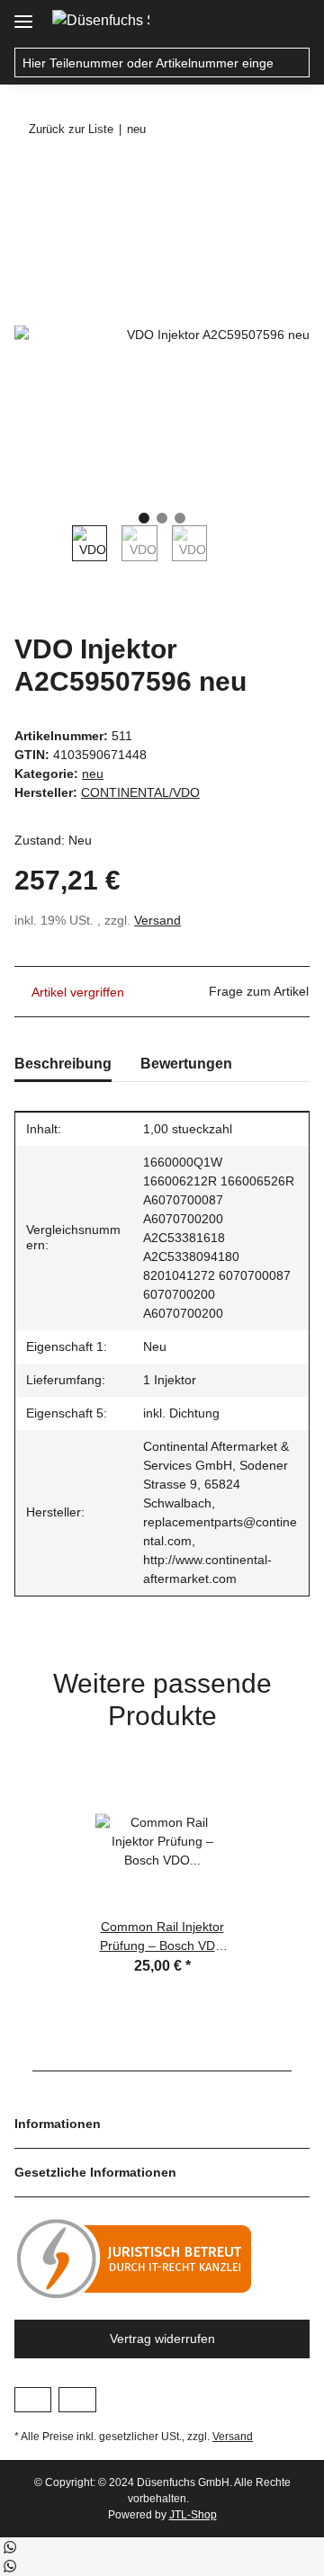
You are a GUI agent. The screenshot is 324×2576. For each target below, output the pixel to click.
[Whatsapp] (9, 2547)
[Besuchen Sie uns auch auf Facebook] (33, 2400)
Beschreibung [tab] (63, 1064)
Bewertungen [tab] (186, 1064)
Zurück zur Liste (71, 129)
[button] (257, 20)
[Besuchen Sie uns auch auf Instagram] (77, 2400)
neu (93, 774)
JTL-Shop (193, 2515)
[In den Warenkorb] (29, 177)
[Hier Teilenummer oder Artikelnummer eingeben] (295, 63)
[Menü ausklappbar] (23, 15)
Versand (157, 920)
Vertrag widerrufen (162, 2339)
